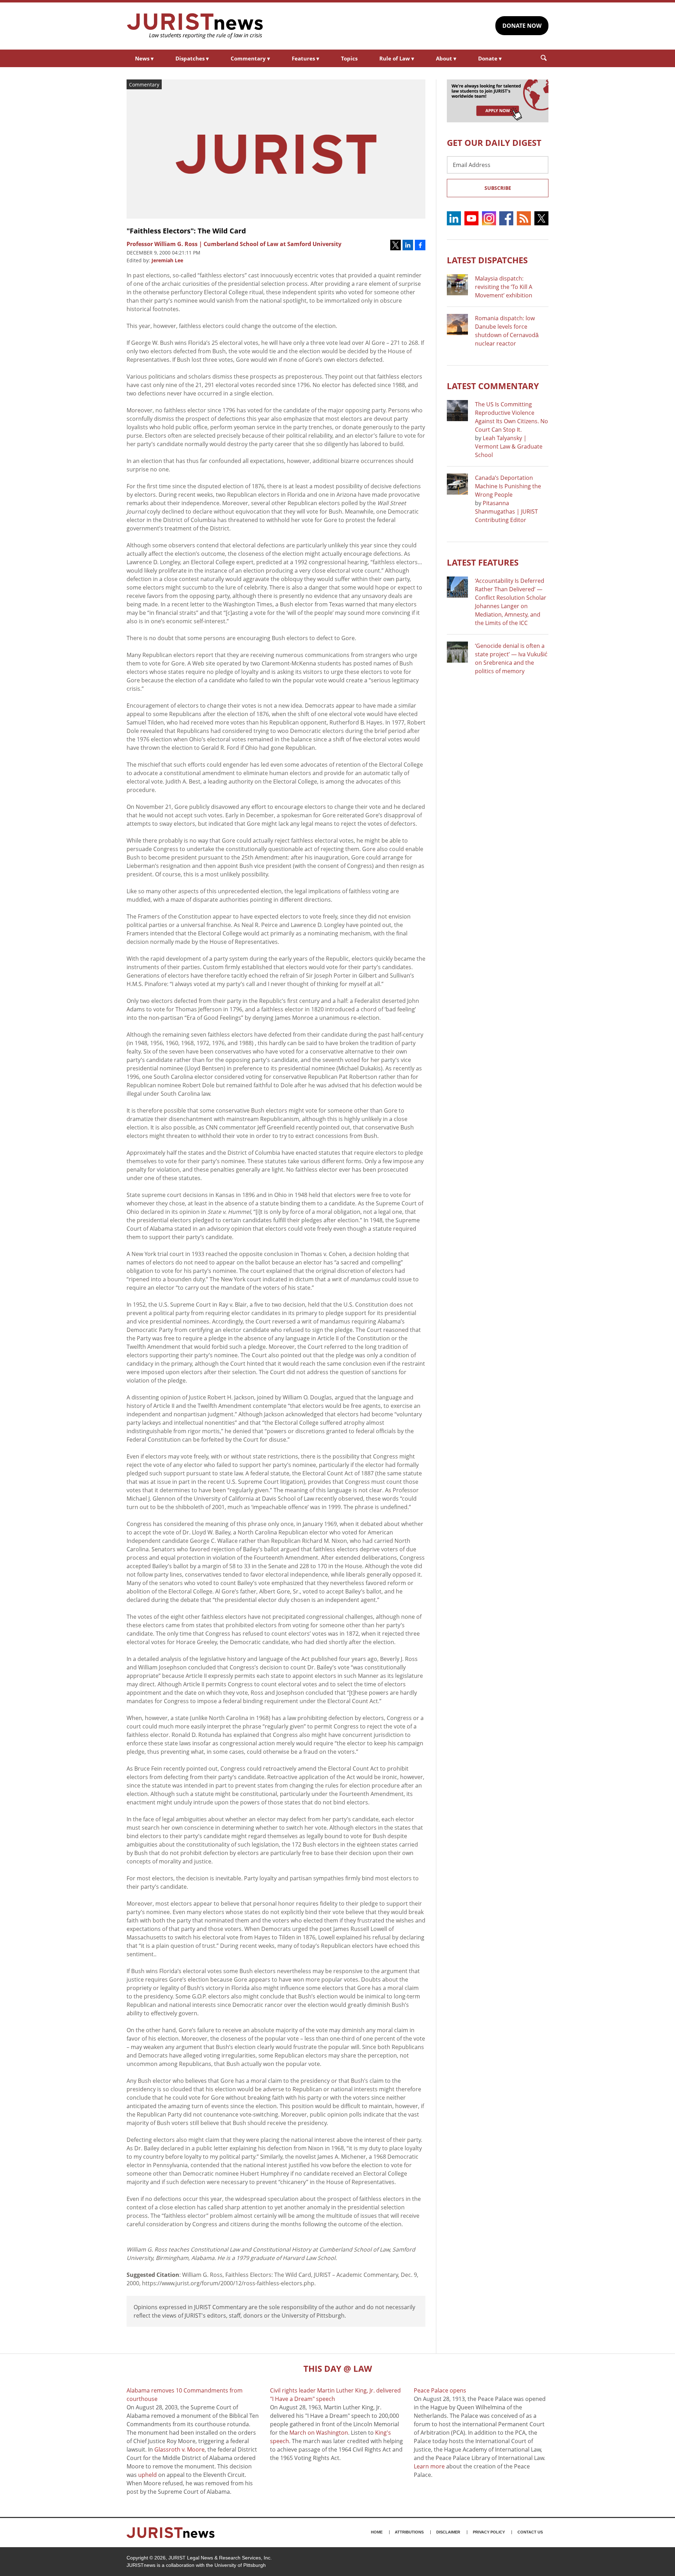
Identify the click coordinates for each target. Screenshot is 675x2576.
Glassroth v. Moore (179, 2449)
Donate (490, 58)
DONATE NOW (522, 26)
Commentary (250, 58)
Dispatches (192, 58)
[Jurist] (195, 26)
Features (306, 58)
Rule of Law (397, 58)
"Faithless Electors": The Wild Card (186, 231)
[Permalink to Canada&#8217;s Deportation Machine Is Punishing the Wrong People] (457, 484)
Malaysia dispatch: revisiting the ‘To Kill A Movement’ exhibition (504, 287)
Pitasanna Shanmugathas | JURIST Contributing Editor (506, 511)
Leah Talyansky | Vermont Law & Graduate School (509, 446)
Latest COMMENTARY (493, 386)
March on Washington (319, 2433)
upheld (147, 2475)
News (144, 58)
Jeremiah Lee (167, 260)
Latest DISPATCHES (487, 260)
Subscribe (498, 188)
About (446, 58)
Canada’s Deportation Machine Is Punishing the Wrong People (508, 486)
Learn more (429, 2466)
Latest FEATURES (483, 562)
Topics (349, 58)
